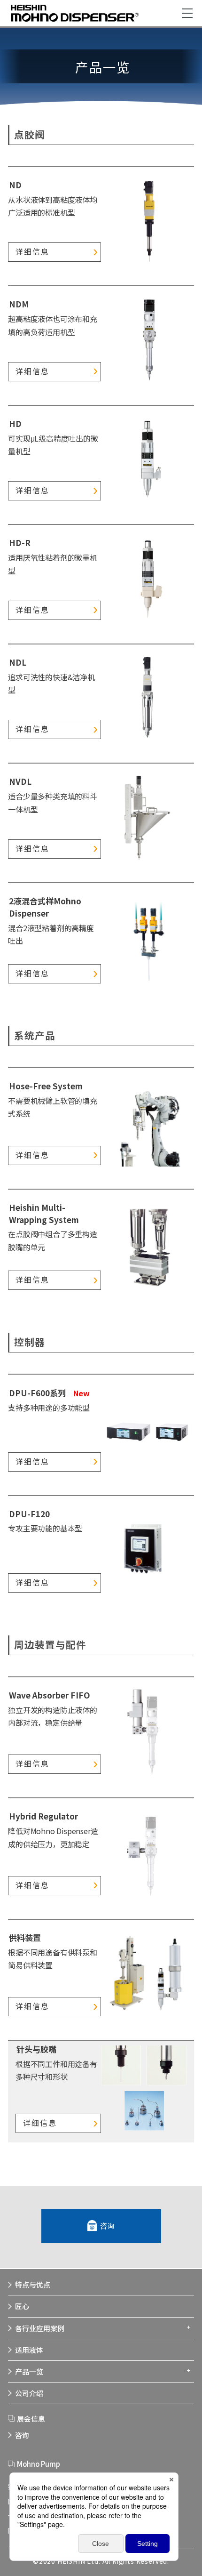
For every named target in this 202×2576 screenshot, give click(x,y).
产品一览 (29, 2371)
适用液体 (29, 2350)
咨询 (108, 2226)
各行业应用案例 (40, 2328)
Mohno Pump (39, 2464)
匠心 (22, 2306)
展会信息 (31, 2419)
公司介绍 (29, 2393)
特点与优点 (33, 2284)
